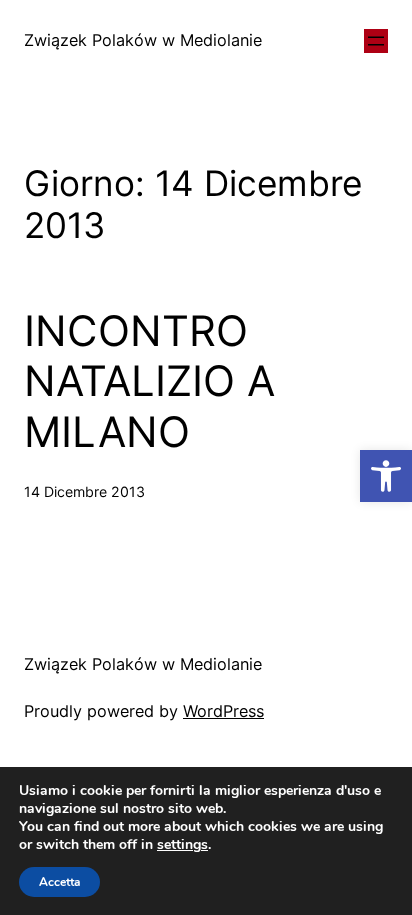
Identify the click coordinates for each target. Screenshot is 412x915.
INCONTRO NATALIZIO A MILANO (149, 381)
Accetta (59, 882)
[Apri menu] (376, 41)
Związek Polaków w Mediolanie (143, 40)
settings (182, 845)
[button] (386, 476)
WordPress (223, 711)
